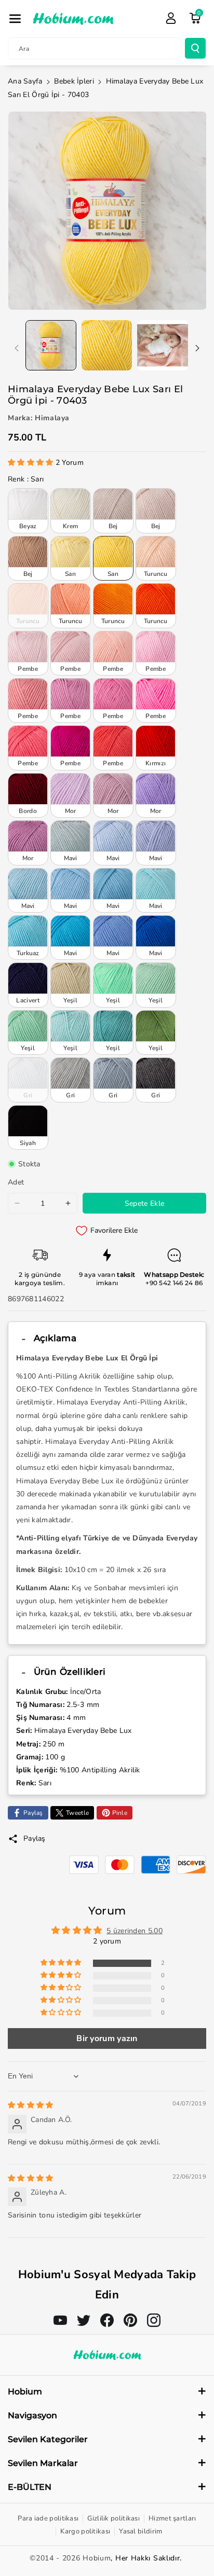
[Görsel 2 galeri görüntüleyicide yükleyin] (107, 346)
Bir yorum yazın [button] (107, 2038)
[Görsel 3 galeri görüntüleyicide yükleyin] (163, 346)
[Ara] (195, 48)
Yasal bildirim (141, 2531)
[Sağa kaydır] (197, 348)
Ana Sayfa (25, 81)
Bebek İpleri (74, 81)
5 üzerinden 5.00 (135, 1931)
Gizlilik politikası (113, 2518)
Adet (16, 1182)
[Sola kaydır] (17, 348)
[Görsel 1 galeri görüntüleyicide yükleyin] (51, 346)
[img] (31, 2105)
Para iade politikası (48, 2518)
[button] (15, 19)
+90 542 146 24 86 (174, 1283)
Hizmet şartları (172, 2518)
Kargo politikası (85, 2531)
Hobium (97, 2558)
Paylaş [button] (35, 1838)
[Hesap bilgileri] (171, 18)
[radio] (28, 511)
